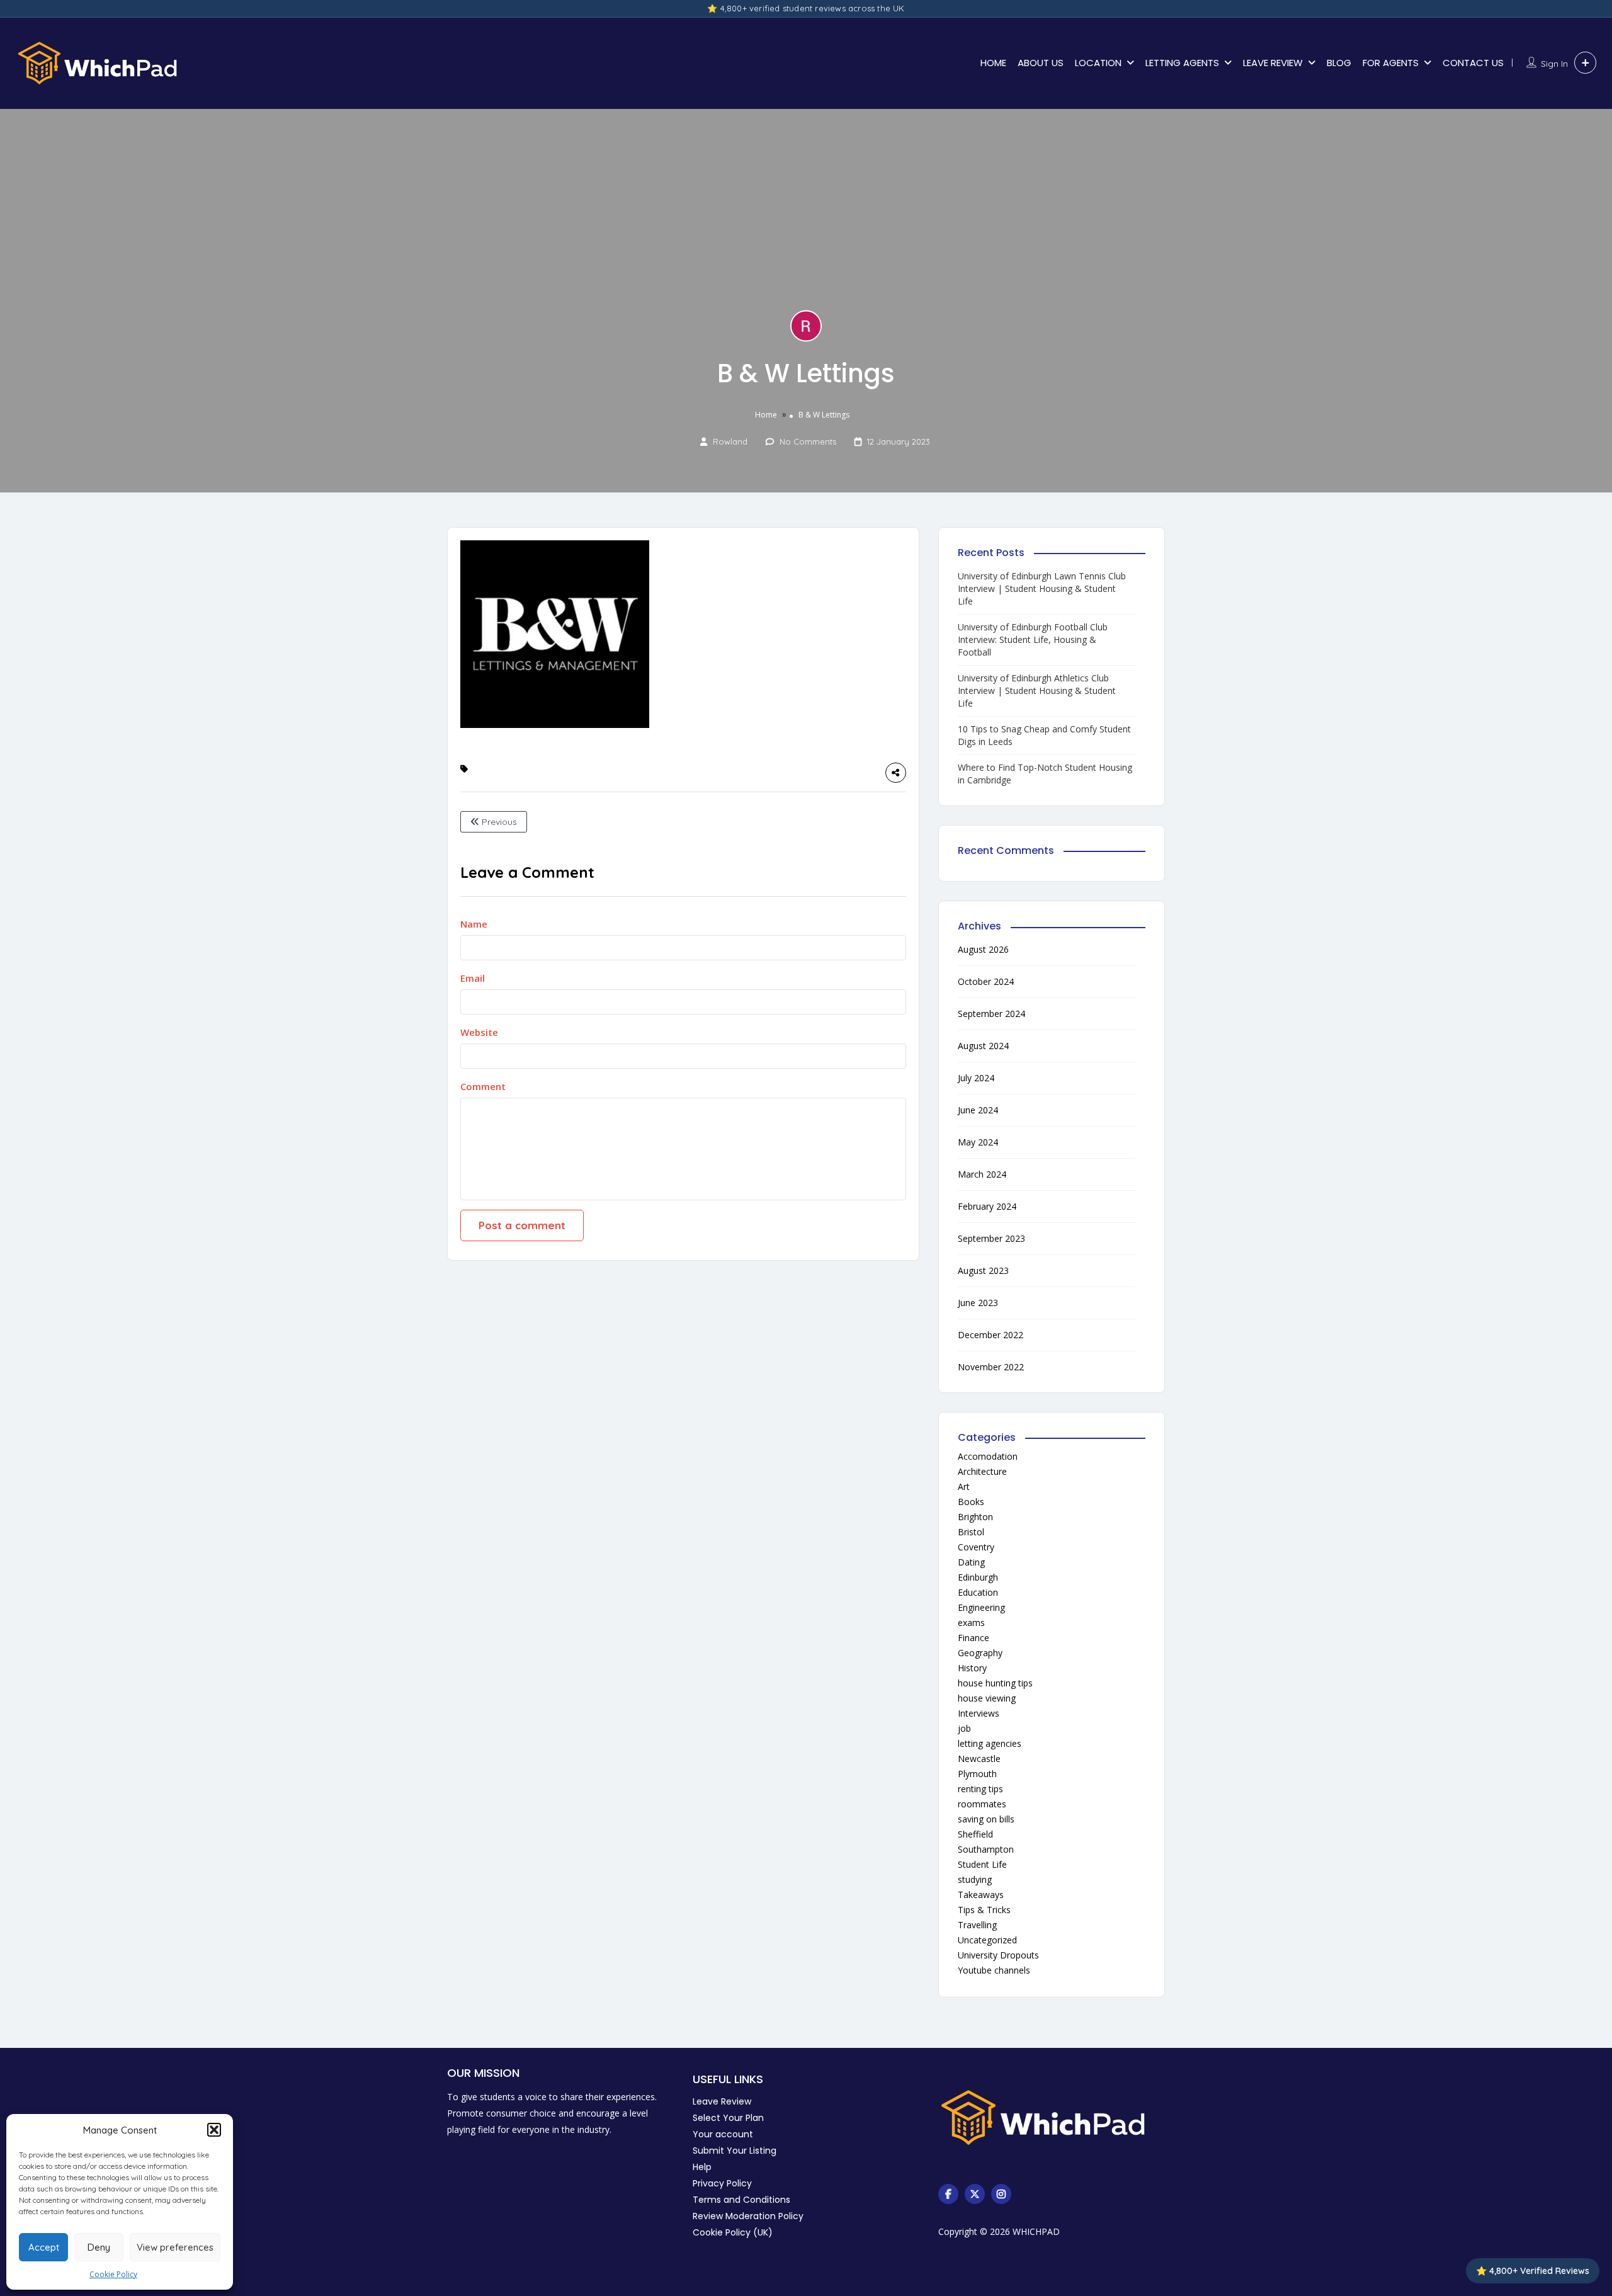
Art (964, 1486)
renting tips (980, 1789)
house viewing (987, 1698)
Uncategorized (987, 1940)
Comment (483, 1086)
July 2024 (976, 1078)
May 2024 (978, 1142)
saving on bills (986, 1819)
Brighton (975, 1517)
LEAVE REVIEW (1273, 63)
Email (473, 978)
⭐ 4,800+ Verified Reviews (1533, 2271)
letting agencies (990, 1743)
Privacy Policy (722, 2183)
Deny (99, 2247)
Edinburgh (978, 1577)
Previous (498, 822)
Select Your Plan (728, 2118)
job (964, 1728)
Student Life (982, 1864)
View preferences (175, 2247)
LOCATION (1098, 63)
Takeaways (981, 1895)
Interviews (979, 1713)
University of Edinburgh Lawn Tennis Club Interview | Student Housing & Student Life (1042, 588)
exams (971, 1623)
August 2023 (983, 1270)
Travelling (977, 1925)
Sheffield (975, 1834)
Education (978, 1592)
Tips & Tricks (984, 1910)
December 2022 (990, 1335)
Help (702, 2167)
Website (479, 1032)
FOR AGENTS (1391, 63)
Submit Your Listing (735, 2151)
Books (971, 1502)
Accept (44, 2247)
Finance (973, 1638)
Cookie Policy (113, 2274)
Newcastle (979, 1759)
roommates (982, 1804)
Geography (980, 1653)
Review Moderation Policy (748, 2216)
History (972, 1668)
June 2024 (978, 1110)
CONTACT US (1473, 63)
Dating (971, 1562)
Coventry (976, 1547)
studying (975, 1879)
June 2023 (978, 1303)
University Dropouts (998, 1955)
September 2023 (991, 1238)
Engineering (981, 1607)
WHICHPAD (1036, 2231)
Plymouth (977, 1774)
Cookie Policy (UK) (733, 2232)
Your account (723, 2134)
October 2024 (986, 981)
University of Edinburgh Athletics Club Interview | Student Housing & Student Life (1037, 691)
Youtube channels (994, 1970)
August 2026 (983, 949)
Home (766, 415)
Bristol (971, 1532)
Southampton (986, 1849)
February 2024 (987, 1206)
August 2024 (983, 1046)
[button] (214, 2130)
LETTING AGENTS (1182, 63)
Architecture (982, 1471)
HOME (993, 63)
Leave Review (722, 2101)
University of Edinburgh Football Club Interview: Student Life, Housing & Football (1033, 639)
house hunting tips (995, 1683)
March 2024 (982, 1174)
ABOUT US (1041, 63)
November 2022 (991, 1367)
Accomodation (988, 1456)
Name (474, 924)
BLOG (1339, 63)
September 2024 (991, 1014)
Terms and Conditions (741, 2200)
